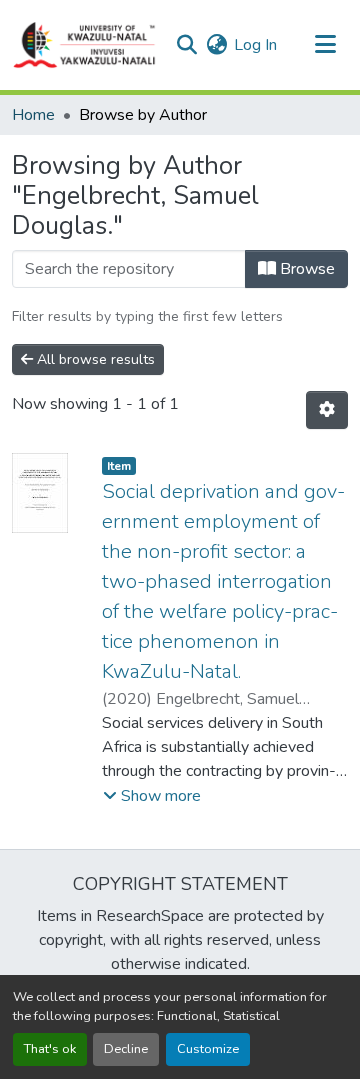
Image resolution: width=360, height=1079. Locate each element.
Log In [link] (255, 45)
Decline (126, 1049)
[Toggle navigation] (325, 45)
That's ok (50, 1049)
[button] (85, 45)
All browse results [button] (94, 359)
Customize (208, 1049)
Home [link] (33, 115)
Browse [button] (305, 269)
